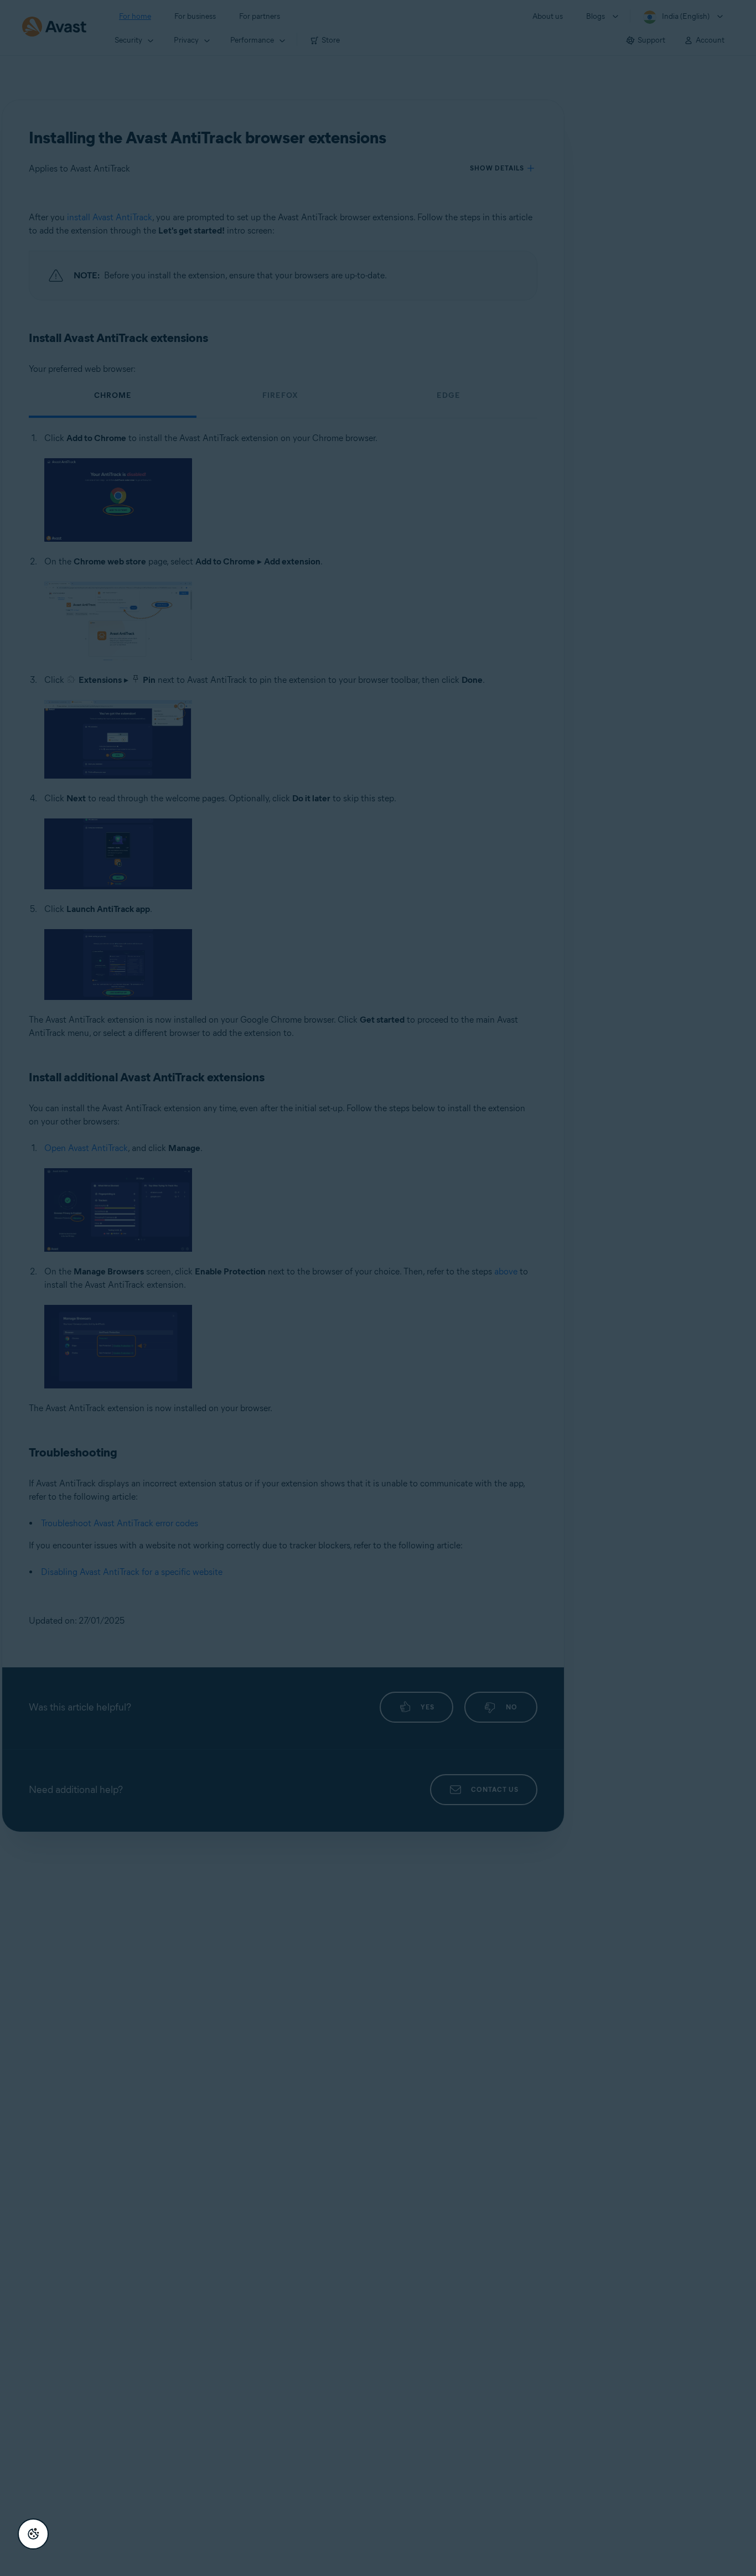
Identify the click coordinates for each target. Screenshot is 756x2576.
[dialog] (378, 1288)
